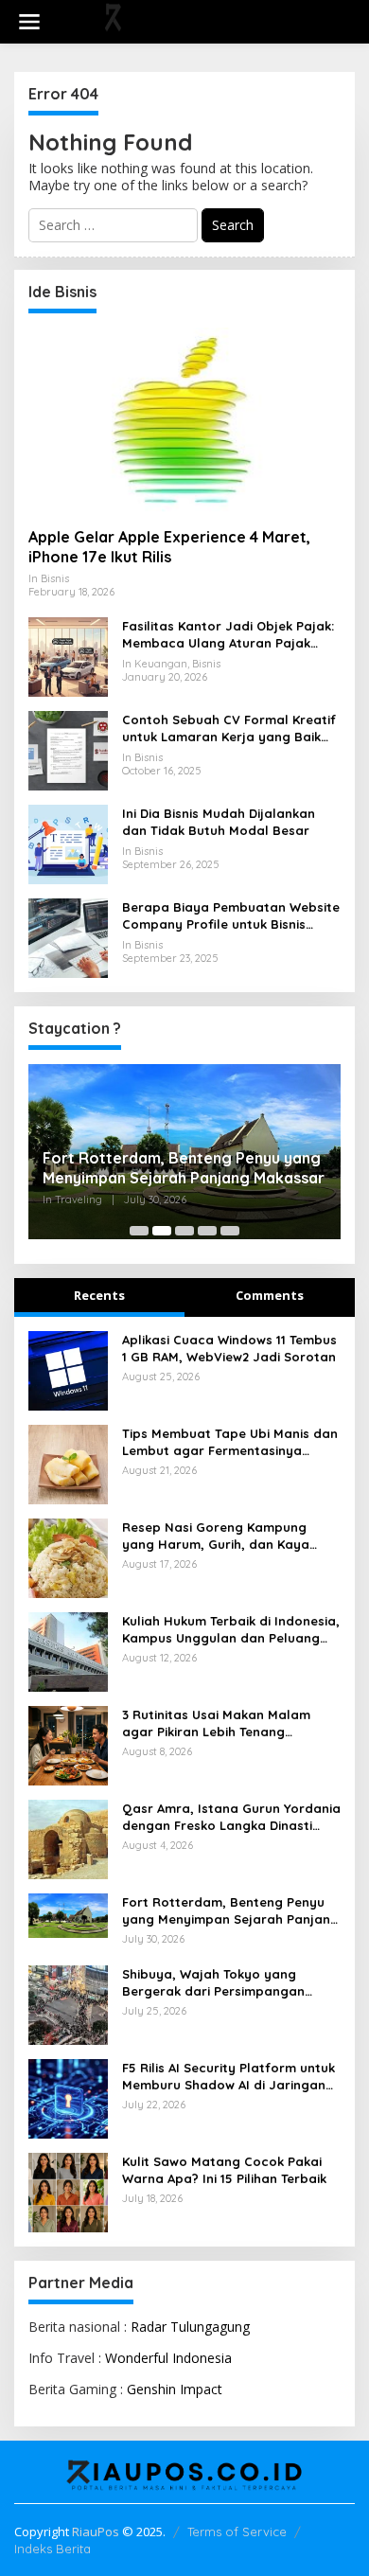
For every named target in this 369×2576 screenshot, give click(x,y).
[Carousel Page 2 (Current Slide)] (162, 1231)
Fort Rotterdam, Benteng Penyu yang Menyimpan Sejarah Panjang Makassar (184, 1168)
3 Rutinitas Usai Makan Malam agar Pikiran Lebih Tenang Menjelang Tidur (216, 1723)
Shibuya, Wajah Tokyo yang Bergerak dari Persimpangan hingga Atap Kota (213, 1983)
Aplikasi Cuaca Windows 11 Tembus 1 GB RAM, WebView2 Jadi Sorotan (229, 1348)
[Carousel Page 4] (207, 1231)
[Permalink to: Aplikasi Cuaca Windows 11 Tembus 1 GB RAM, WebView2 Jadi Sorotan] (68, 1369)
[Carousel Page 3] (184, 1231)
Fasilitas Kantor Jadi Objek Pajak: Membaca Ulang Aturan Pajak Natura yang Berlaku (228, 635)
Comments (270, 1295)
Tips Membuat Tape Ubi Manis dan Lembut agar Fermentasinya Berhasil (230, 1442)
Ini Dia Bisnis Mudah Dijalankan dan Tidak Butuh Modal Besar (219, 822)
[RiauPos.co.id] (188, 20)
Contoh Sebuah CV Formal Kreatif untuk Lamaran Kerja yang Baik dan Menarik (229, 728)
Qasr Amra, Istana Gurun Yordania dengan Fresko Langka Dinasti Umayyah (231, 1817)
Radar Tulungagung (190, 2327)
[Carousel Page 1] (139, 1231)
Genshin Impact (175, 2389)
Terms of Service (237, 2532)
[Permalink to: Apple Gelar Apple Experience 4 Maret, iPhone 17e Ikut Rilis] (184, 420)
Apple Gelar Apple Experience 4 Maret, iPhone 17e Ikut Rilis (169, 547)
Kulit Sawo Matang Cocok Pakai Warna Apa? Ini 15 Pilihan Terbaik (224, 2170)
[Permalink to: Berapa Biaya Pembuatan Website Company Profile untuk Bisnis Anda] (68, 937)
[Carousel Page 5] (230, 1231)
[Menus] (29, 22)
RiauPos (96, 2532)
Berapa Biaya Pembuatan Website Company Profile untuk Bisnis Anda (231, 916)
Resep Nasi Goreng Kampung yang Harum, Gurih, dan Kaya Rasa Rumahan (216, 1536)
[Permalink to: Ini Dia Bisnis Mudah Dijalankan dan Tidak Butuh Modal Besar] (68, 843)
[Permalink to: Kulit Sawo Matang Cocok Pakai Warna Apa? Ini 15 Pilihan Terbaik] (68, 2190)
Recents (99, 1295)
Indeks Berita (53, 2549)
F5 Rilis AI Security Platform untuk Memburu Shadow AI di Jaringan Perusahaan (228, 2077)
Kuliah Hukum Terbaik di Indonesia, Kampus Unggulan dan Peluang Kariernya (231, 1630)
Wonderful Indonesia (168, 2358)
